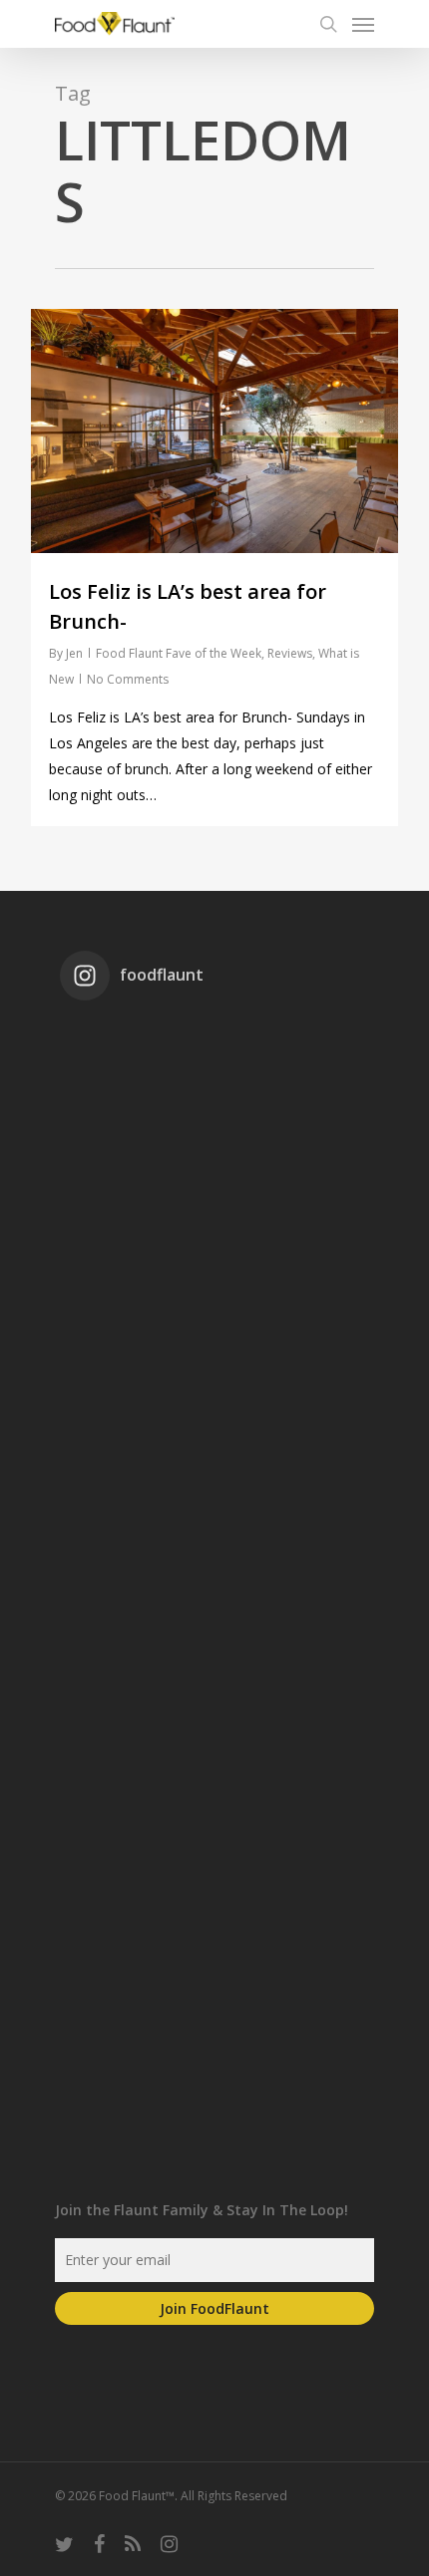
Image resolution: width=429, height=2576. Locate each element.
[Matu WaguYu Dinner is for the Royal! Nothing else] (214, 1282)
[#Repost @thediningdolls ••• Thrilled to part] (214, 1814)
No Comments (128, 679)
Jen (74, 653)
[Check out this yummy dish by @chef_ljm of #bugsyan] (214, 1991)
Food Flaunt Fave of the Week (179, 653)
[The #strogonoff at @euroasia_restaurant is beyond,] (214, 1104)
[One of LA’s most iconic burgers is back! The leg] (214, 1636)
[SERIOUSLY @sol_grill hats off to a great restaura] (214, 1459)
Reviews (290, 653)
